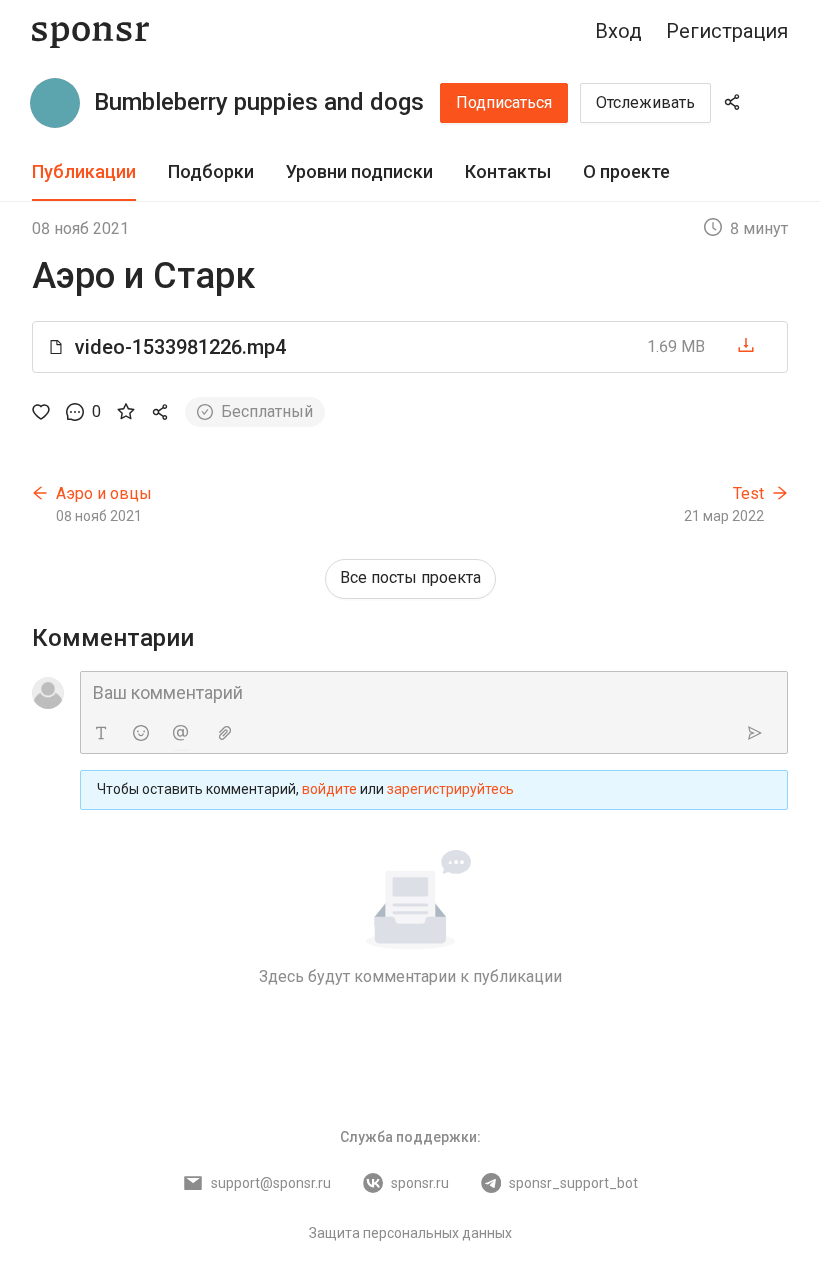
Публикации (84, 171)
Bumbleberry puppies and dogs (259, 102)
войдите (329, 789)
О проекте (626, 171)
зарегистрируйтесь (450, 789)
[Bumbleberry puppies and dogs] (55, 103)
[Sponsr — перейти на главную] (90, 31)
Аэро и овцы (104, 493)
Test (748, 493)
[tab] (84, 172)
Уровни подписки (359, 171)
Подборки (211, 171)
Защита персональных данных (410, 1233)
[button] (410, 347)
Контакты (508, 171)
